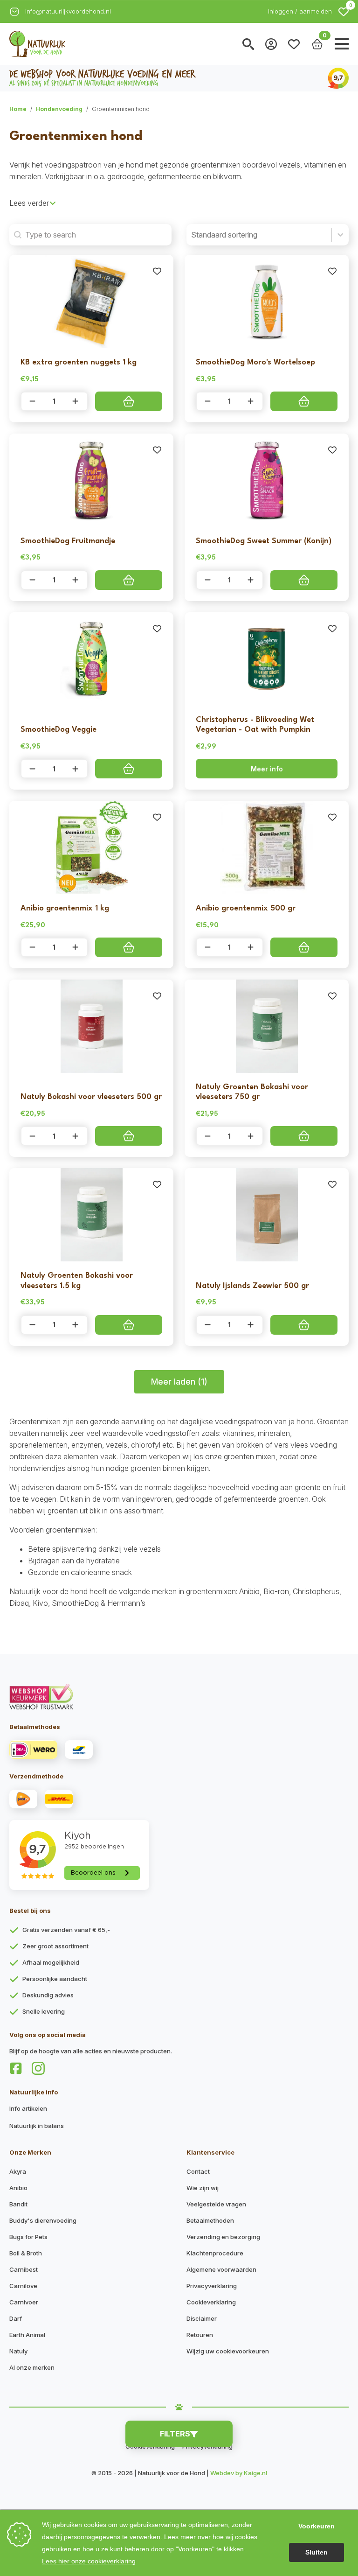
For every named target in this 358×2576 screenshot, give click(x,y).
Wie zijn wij (203, 2188)
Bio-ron (276, 1591)
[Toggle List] (340, 235)
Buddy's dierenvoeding (43, 2220)
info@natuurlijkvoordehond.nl (68, 11)
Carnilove (23, 2286)
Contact (198, 2171)
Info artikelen (28, 2108)
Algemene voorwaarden (221, 2269)
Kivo (40, 1603)
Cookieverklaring (211, 2302)
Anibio (249, 1591)
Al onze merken (32, 2367)
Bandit (18, 2204)
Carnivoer (24, 2302)
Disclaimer (202, 2318)
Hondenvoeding (59, 109)
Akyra (18, 2171)
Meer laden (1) (179, 1382)
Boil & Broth (26, 2253)
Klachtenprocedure (215, 2253)
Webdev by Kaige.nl (239, 2473)
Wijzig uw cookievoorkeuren (228, 2351)
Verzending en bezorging (223, 2237)
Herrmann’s (126, 1603)
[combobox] (259, 235)
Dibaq (19, 1603)
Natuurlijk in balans (37, 2126)
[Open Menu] (342, 44)
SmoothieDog (75, 1603)
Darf (16, 2318)
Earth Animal (27, 2335)
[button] (344, 12)
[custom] (16, 2068)
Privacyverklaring (212, 2286)
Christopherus (316, 1591)
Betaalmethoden (210, 2220)
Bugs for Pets (28, 2237)
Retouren (200, 2335)
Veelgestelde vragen (216, 2204)
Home (18, 109)
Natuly (18, 2351)
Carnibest (24, 2269)
